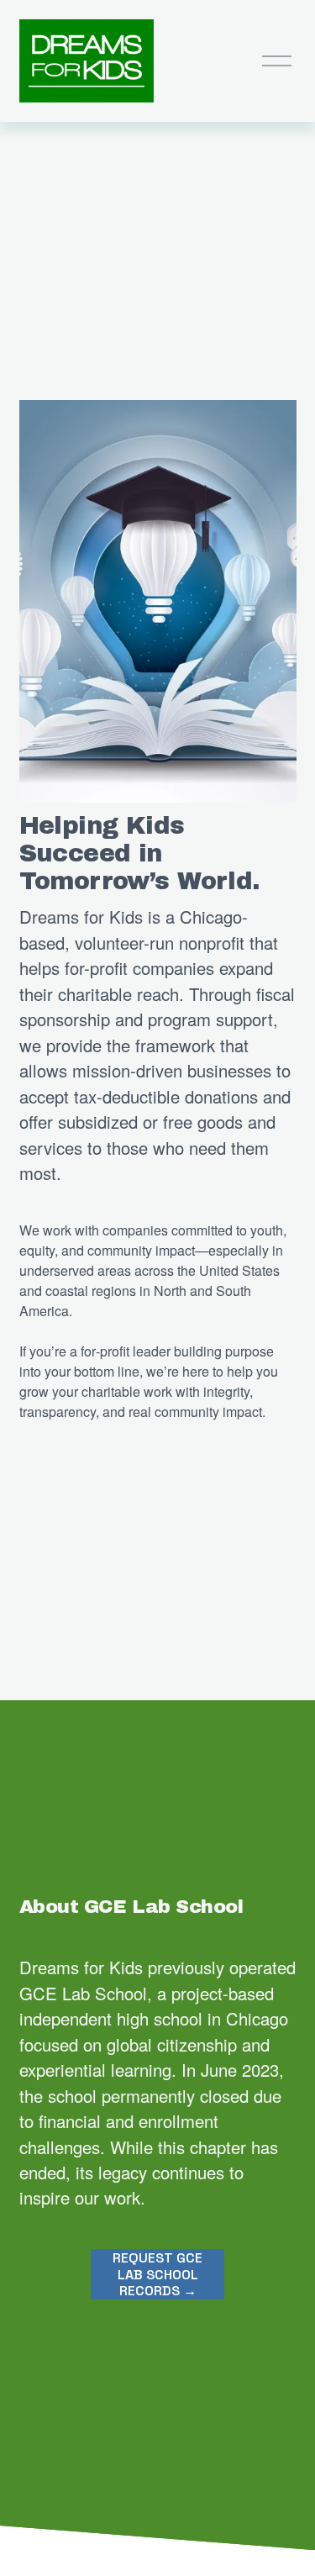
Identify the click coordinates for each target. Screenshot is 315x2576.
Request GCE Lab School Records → (157, 2274)
